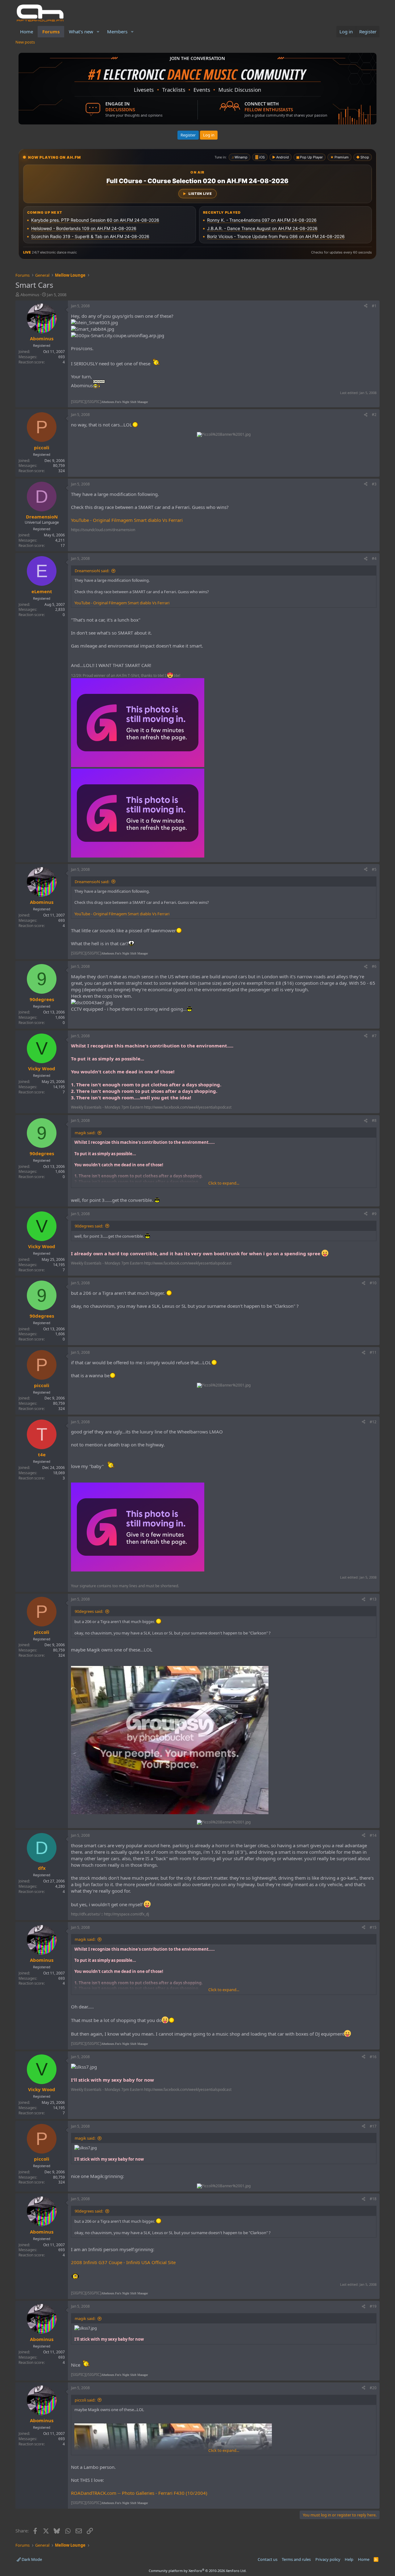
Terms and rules (296, 2559)
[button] (98, 32)
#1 (374, 306)
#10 (373, 1283)
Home (27, 31)
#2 (374, 415)
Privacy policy (328, 2559)
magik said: (85, 1133)
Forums (51, 31)
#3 (374, 484)
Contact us (268, 2559)
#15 (373, 1927)
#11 (373, 1352)
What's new (81, 31)
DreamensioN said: (92, 571)
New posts (25, 42)
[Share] (366, 306)
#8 (374, 1120)
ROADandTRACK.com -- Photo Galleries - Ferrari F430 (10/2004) (139, 2493)
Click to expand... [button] (224, 1183)
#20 (373, 2388)
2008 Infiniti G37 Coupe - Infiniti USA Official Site (123, 2262)
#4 (374, 558)
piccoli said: (85, 2400)
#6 (374, 966)
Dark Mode (31, 2559)
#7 (374, 1036)
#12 (373, 1422)
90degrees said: (89, 1226)
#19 (373, 2306)
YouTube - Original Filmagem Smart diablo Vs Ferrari (127, 520)
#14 (373, 1835)
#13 (373, 1599)
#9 (374, 1214)
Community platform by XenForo (198, 2571)
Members (117, 31)
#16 (373, 2057)
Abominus (30, 295)
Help (349, 2559)
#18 (373, 2199)
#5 (374, 869)
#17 (373, 2126)
